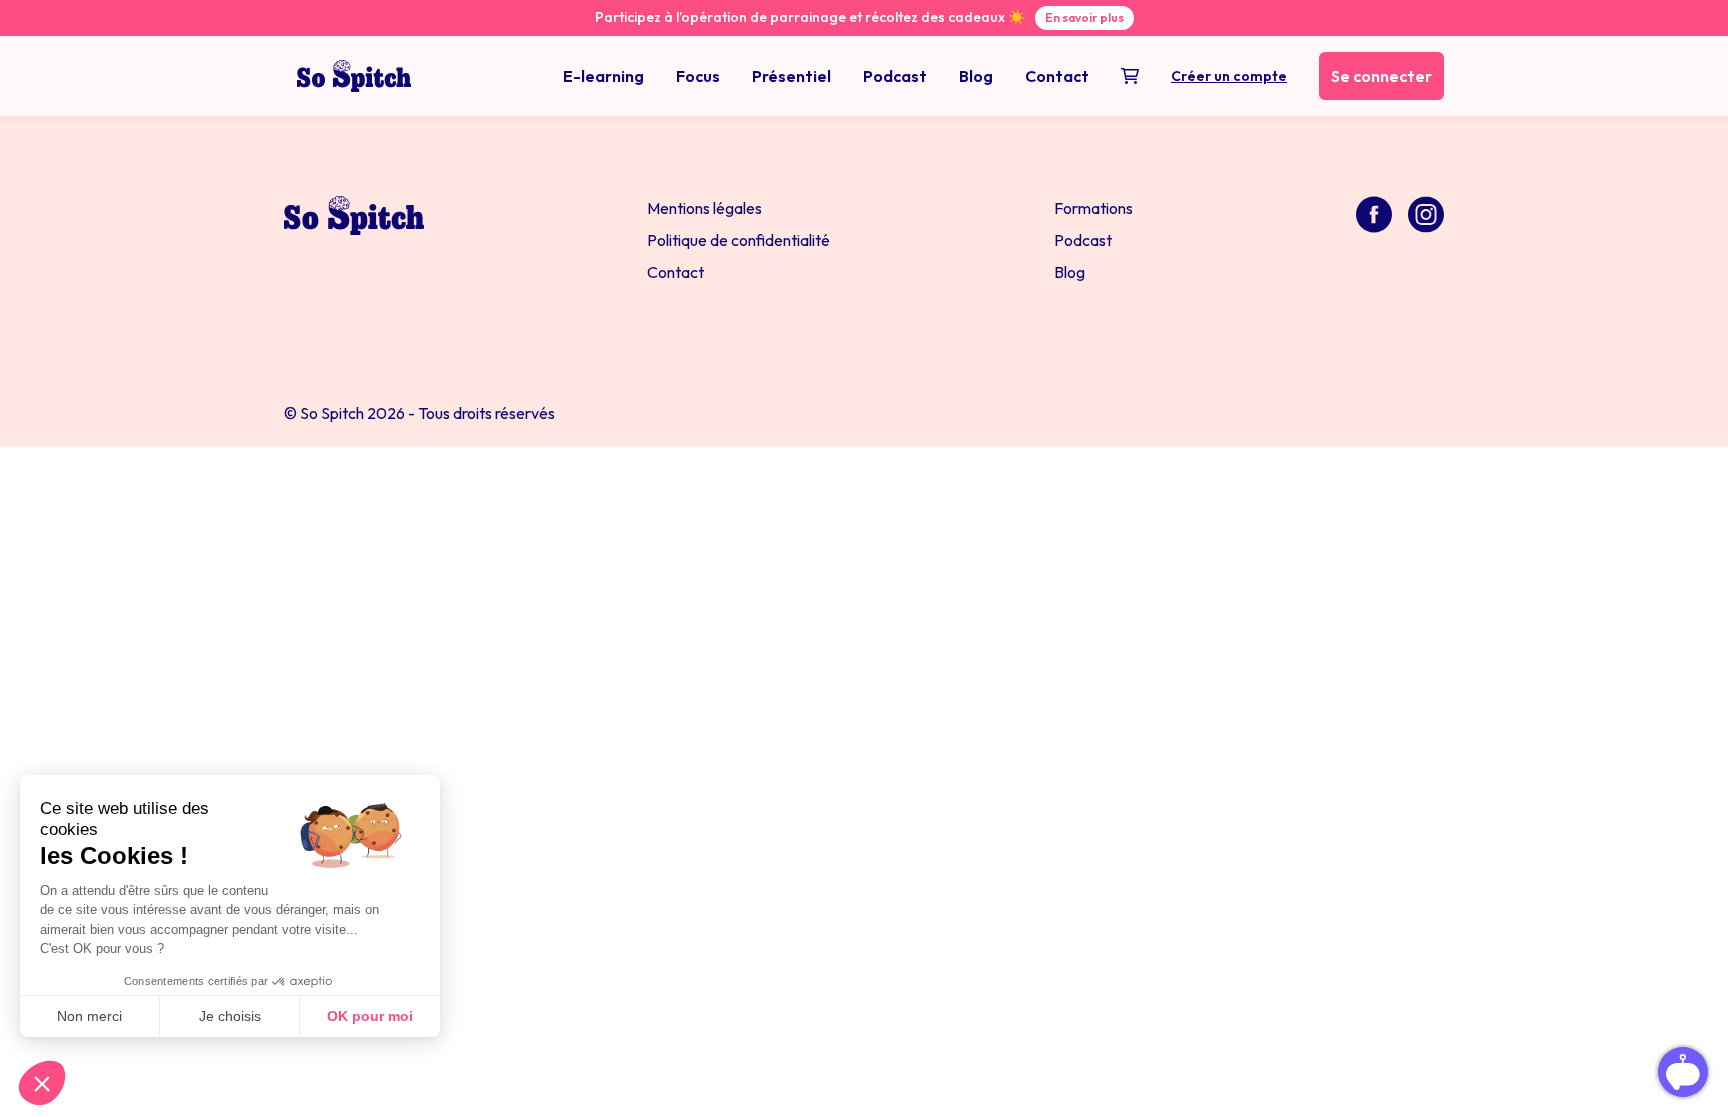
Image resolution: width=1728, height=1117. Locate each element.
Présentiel (791, 76)
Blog (976, 76)
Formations (1093, 208)
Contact (1057, 76)
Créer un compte (1229, 76)
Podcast (895, 76)
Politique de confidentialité (738, 240)
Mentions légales (704, 208)
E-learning (603, 76)
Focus (698, 76)
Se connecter (1381, 76)
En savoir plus (1084, 17)
